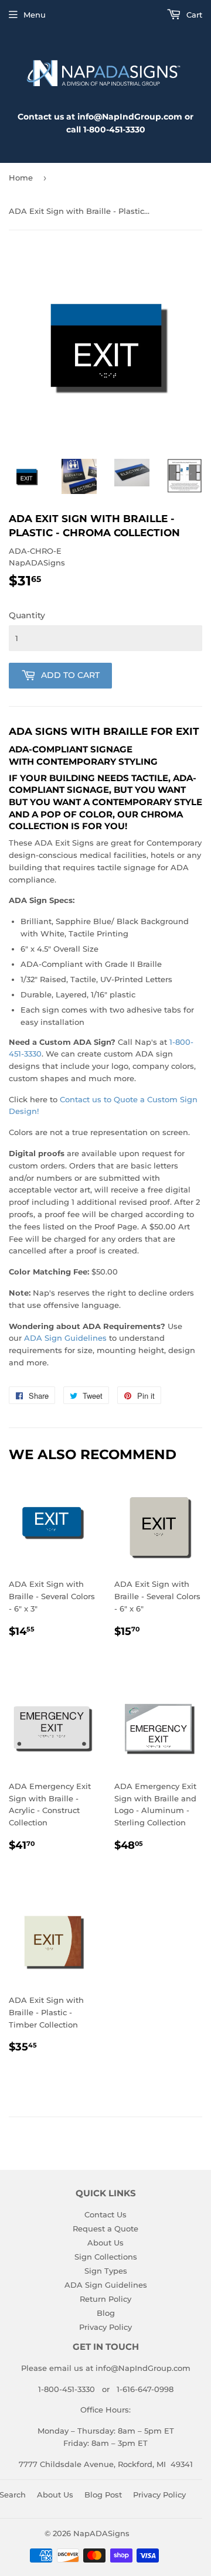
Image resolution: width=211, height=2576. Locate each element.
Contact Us (105, 2214)
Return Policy (105, 2299)
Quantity (27, 615)
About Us (105, 2243)
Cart (193, 15)
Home (21, 178)
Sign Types (106, 2271)
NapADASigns (101, 2533)
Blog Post (103, 2495)
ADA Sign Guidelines (65, 1338)
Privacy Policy (105, 2327)
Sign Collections (106, 2257)
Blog (106, 2313)
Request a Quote (105, 2229)
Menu (35, 15)
